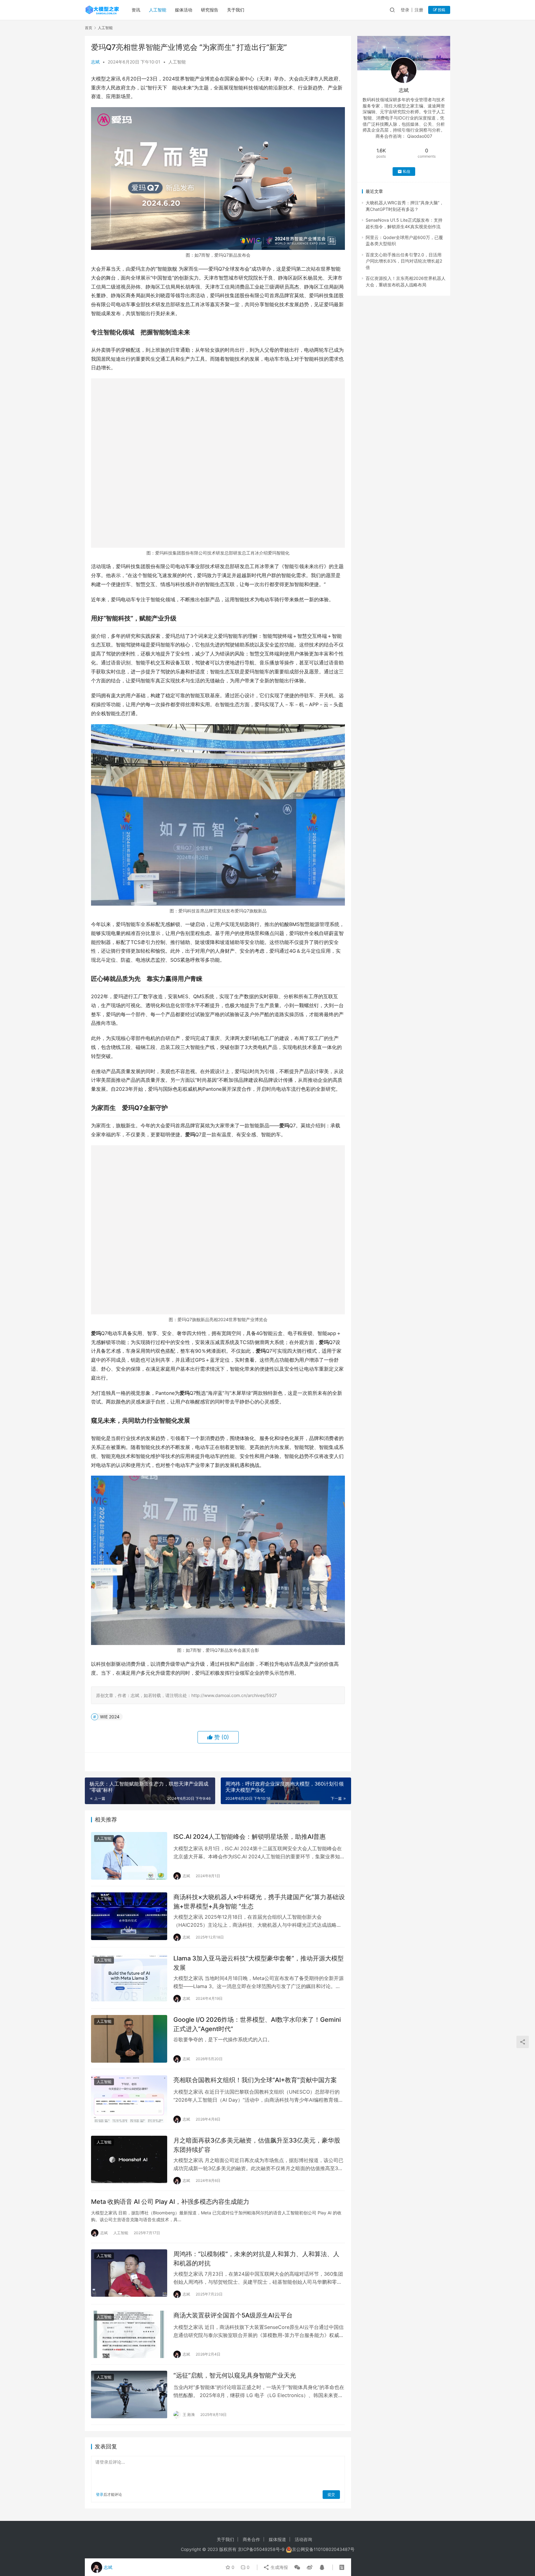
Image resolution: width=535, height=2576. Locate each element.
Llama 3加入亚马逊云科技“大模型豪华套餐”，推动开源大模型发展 (259, 1963)
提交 (331, 2494)
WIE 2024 (110, 1717)
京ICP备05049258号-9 (261, 2549)
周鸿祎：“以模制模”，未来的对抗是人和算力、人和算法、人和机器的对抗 (256, 2258)
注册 (419, 10)
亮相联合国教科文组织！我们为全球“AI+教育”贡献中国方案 (255, 2080)
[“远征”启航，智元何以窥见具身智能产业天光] (129, 2395)
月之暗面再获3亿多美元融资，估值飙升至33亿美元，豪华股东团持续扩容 (257, 2145)
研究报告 (210, 10)
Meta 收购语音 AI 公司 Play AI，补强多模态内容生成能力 (170, 2202)
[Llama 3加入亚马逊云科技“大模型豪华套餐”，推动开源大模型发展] (129, 1978)
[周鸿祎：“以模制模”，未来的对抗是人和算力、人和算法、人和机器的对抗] (129, 2273)
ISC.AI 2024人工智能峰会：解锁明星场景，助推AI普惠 (250, 1837)
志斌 (95, 62)
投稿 (441, 10)
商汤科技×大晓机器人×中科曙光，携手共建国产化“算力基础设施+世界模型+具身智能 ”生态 (259, 1902)
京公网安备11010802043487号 (323, 2549)
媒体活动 (184, 10)
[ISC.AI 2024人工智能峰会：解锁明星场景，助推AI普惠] (129, 1856)
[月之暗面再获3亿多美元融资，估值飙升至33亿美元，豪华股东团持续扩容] (129, 2160)
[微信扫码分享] (297, 2567)
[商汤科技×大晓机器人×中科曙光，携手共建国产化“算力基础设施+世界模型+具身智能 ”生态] (129, 1916)
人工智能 (158, 10)
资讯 (136, 10)
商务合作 (251, 2539)
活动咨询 (303, 2539)
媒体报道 (277, 2539)
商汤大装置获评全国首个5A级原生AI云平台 (233, 2315)
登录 (405, 10)
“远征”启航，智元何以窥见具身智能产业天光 (235, 2375)
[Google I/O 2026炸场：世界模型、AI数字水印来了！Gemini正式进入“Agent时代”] (129, 2039)
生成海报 (279, 2567)
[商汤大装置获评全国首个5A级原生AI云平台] (129, 2334)
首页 (89, 28)
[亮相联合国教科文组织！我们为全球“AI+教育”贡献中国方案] (129, 2099)
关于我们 (236, 10)
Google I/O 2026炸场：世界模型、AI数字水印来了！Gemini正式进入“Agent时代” (257, 2024)
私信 (407, 171)
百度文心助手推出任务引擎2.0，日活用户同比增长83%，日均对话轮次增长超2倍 (404, 261)
